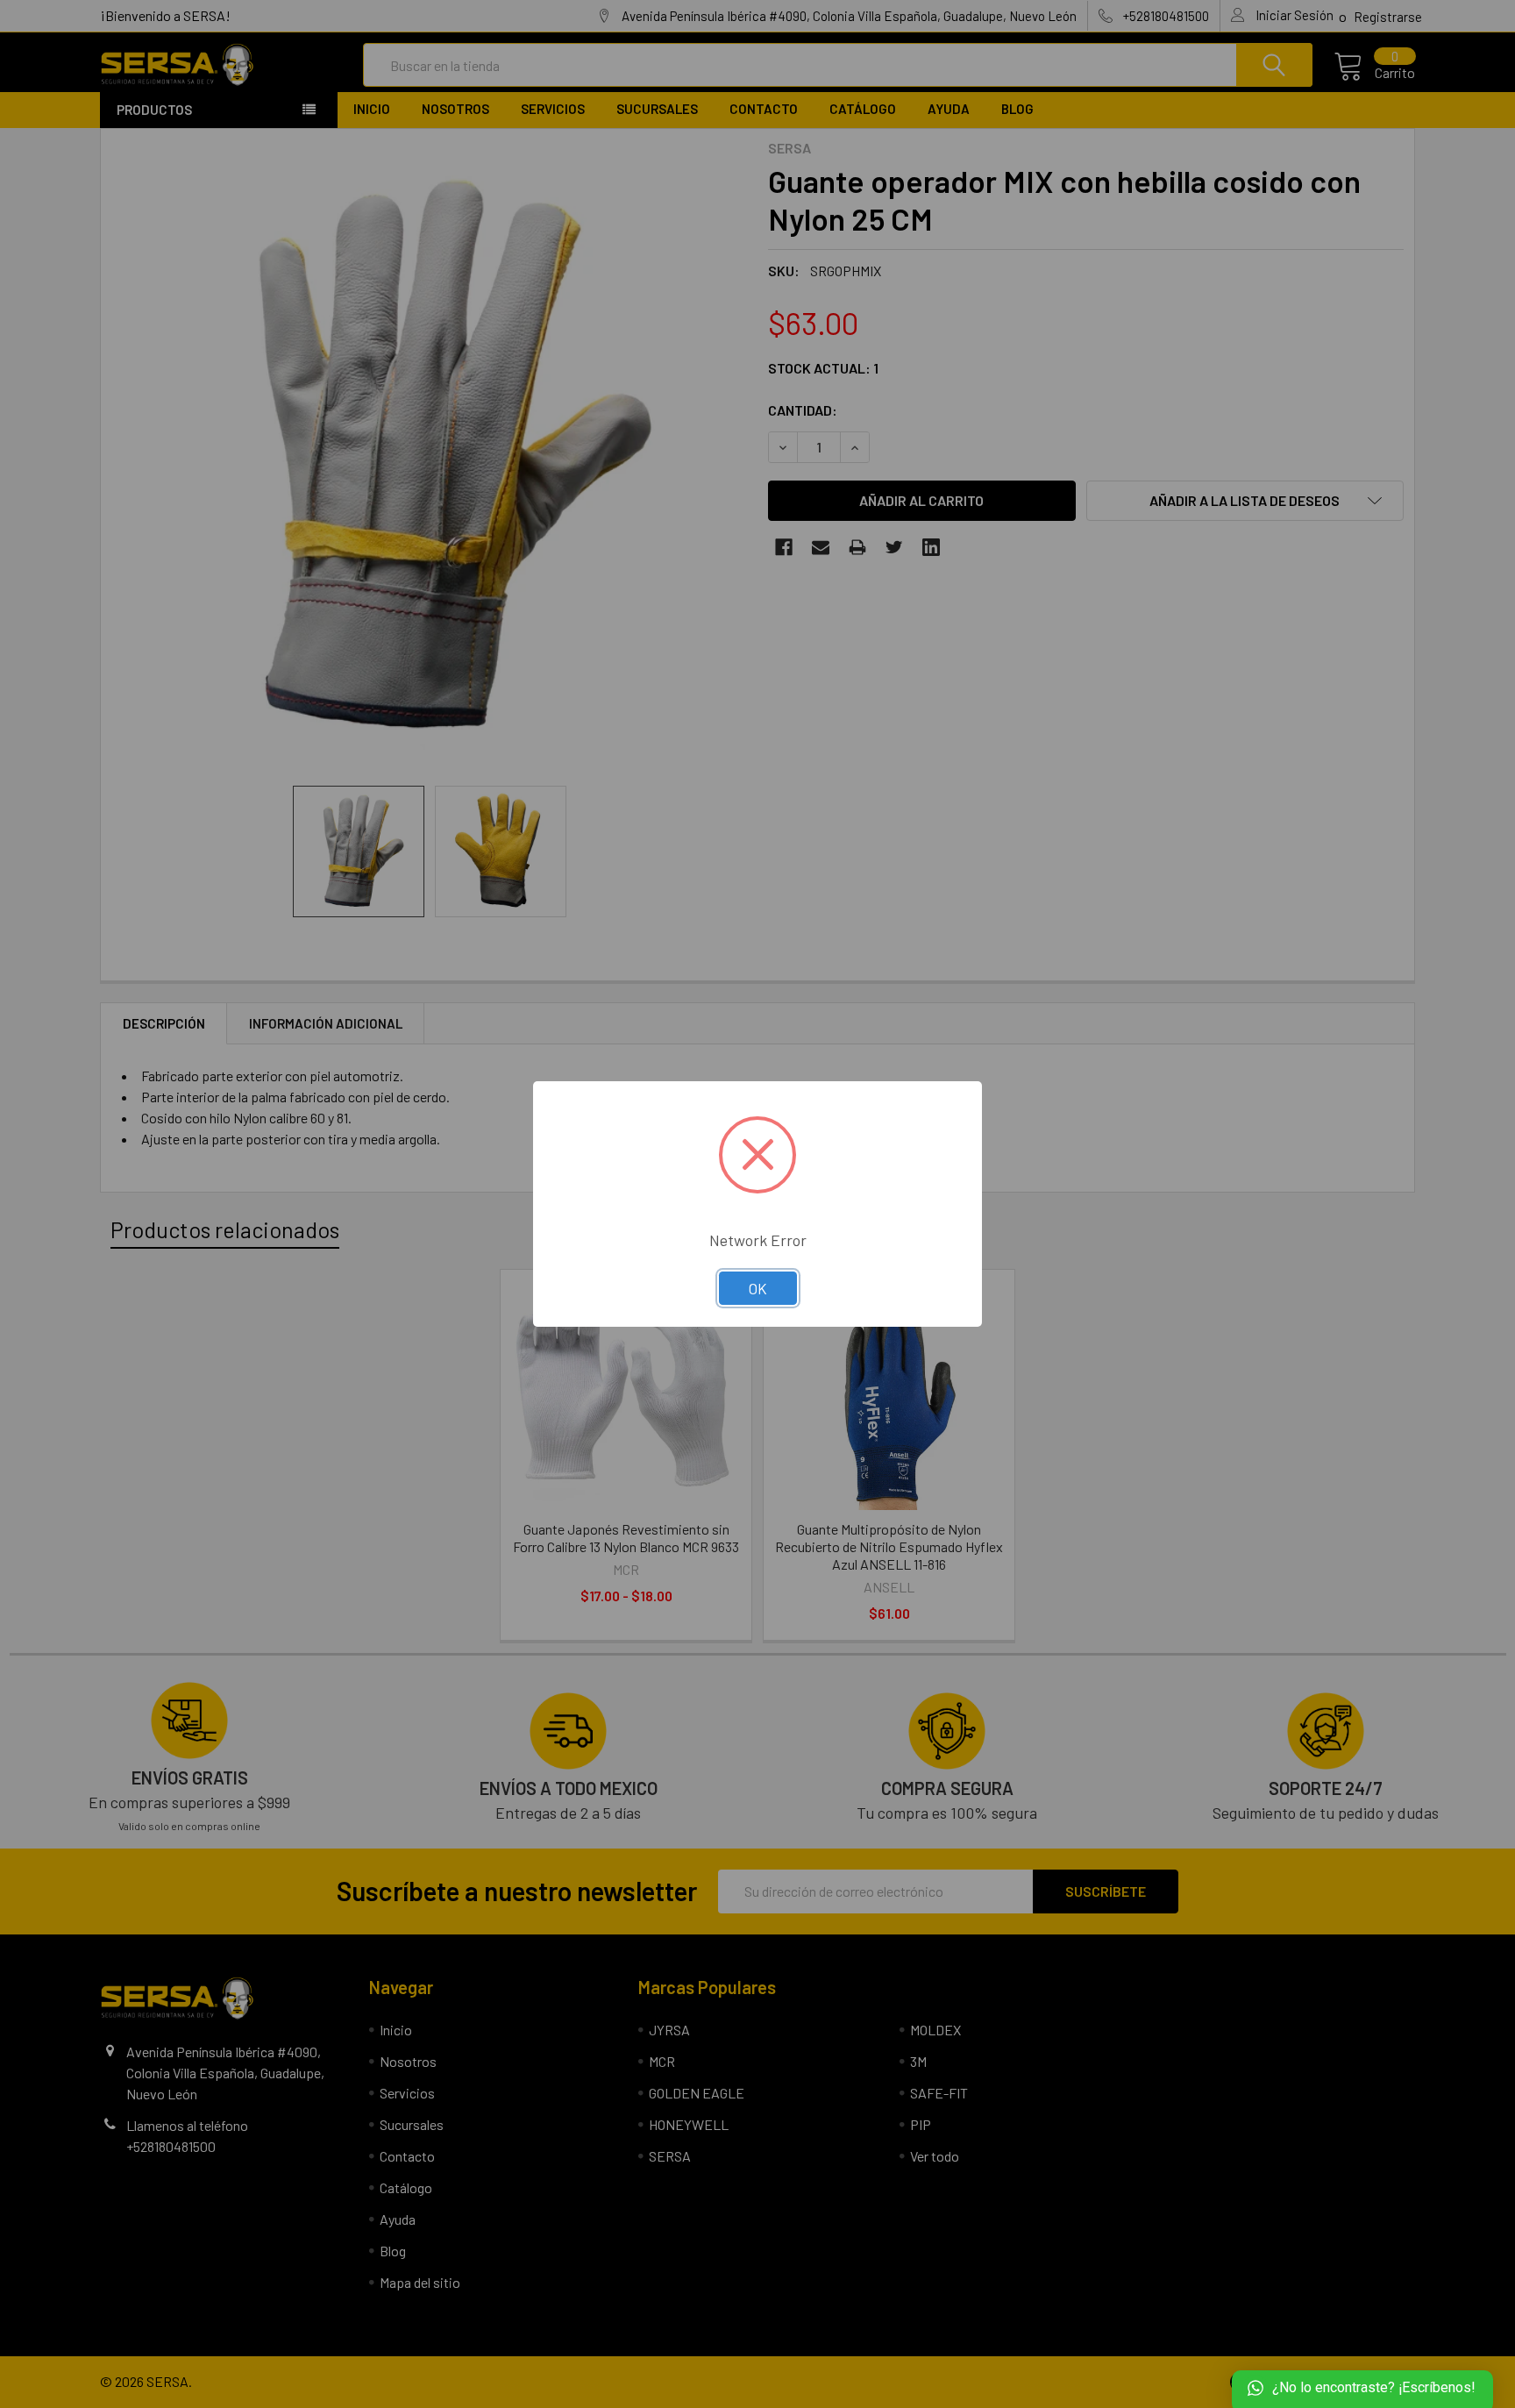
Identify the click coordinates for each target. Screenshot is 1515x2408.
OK (758, 1288)
